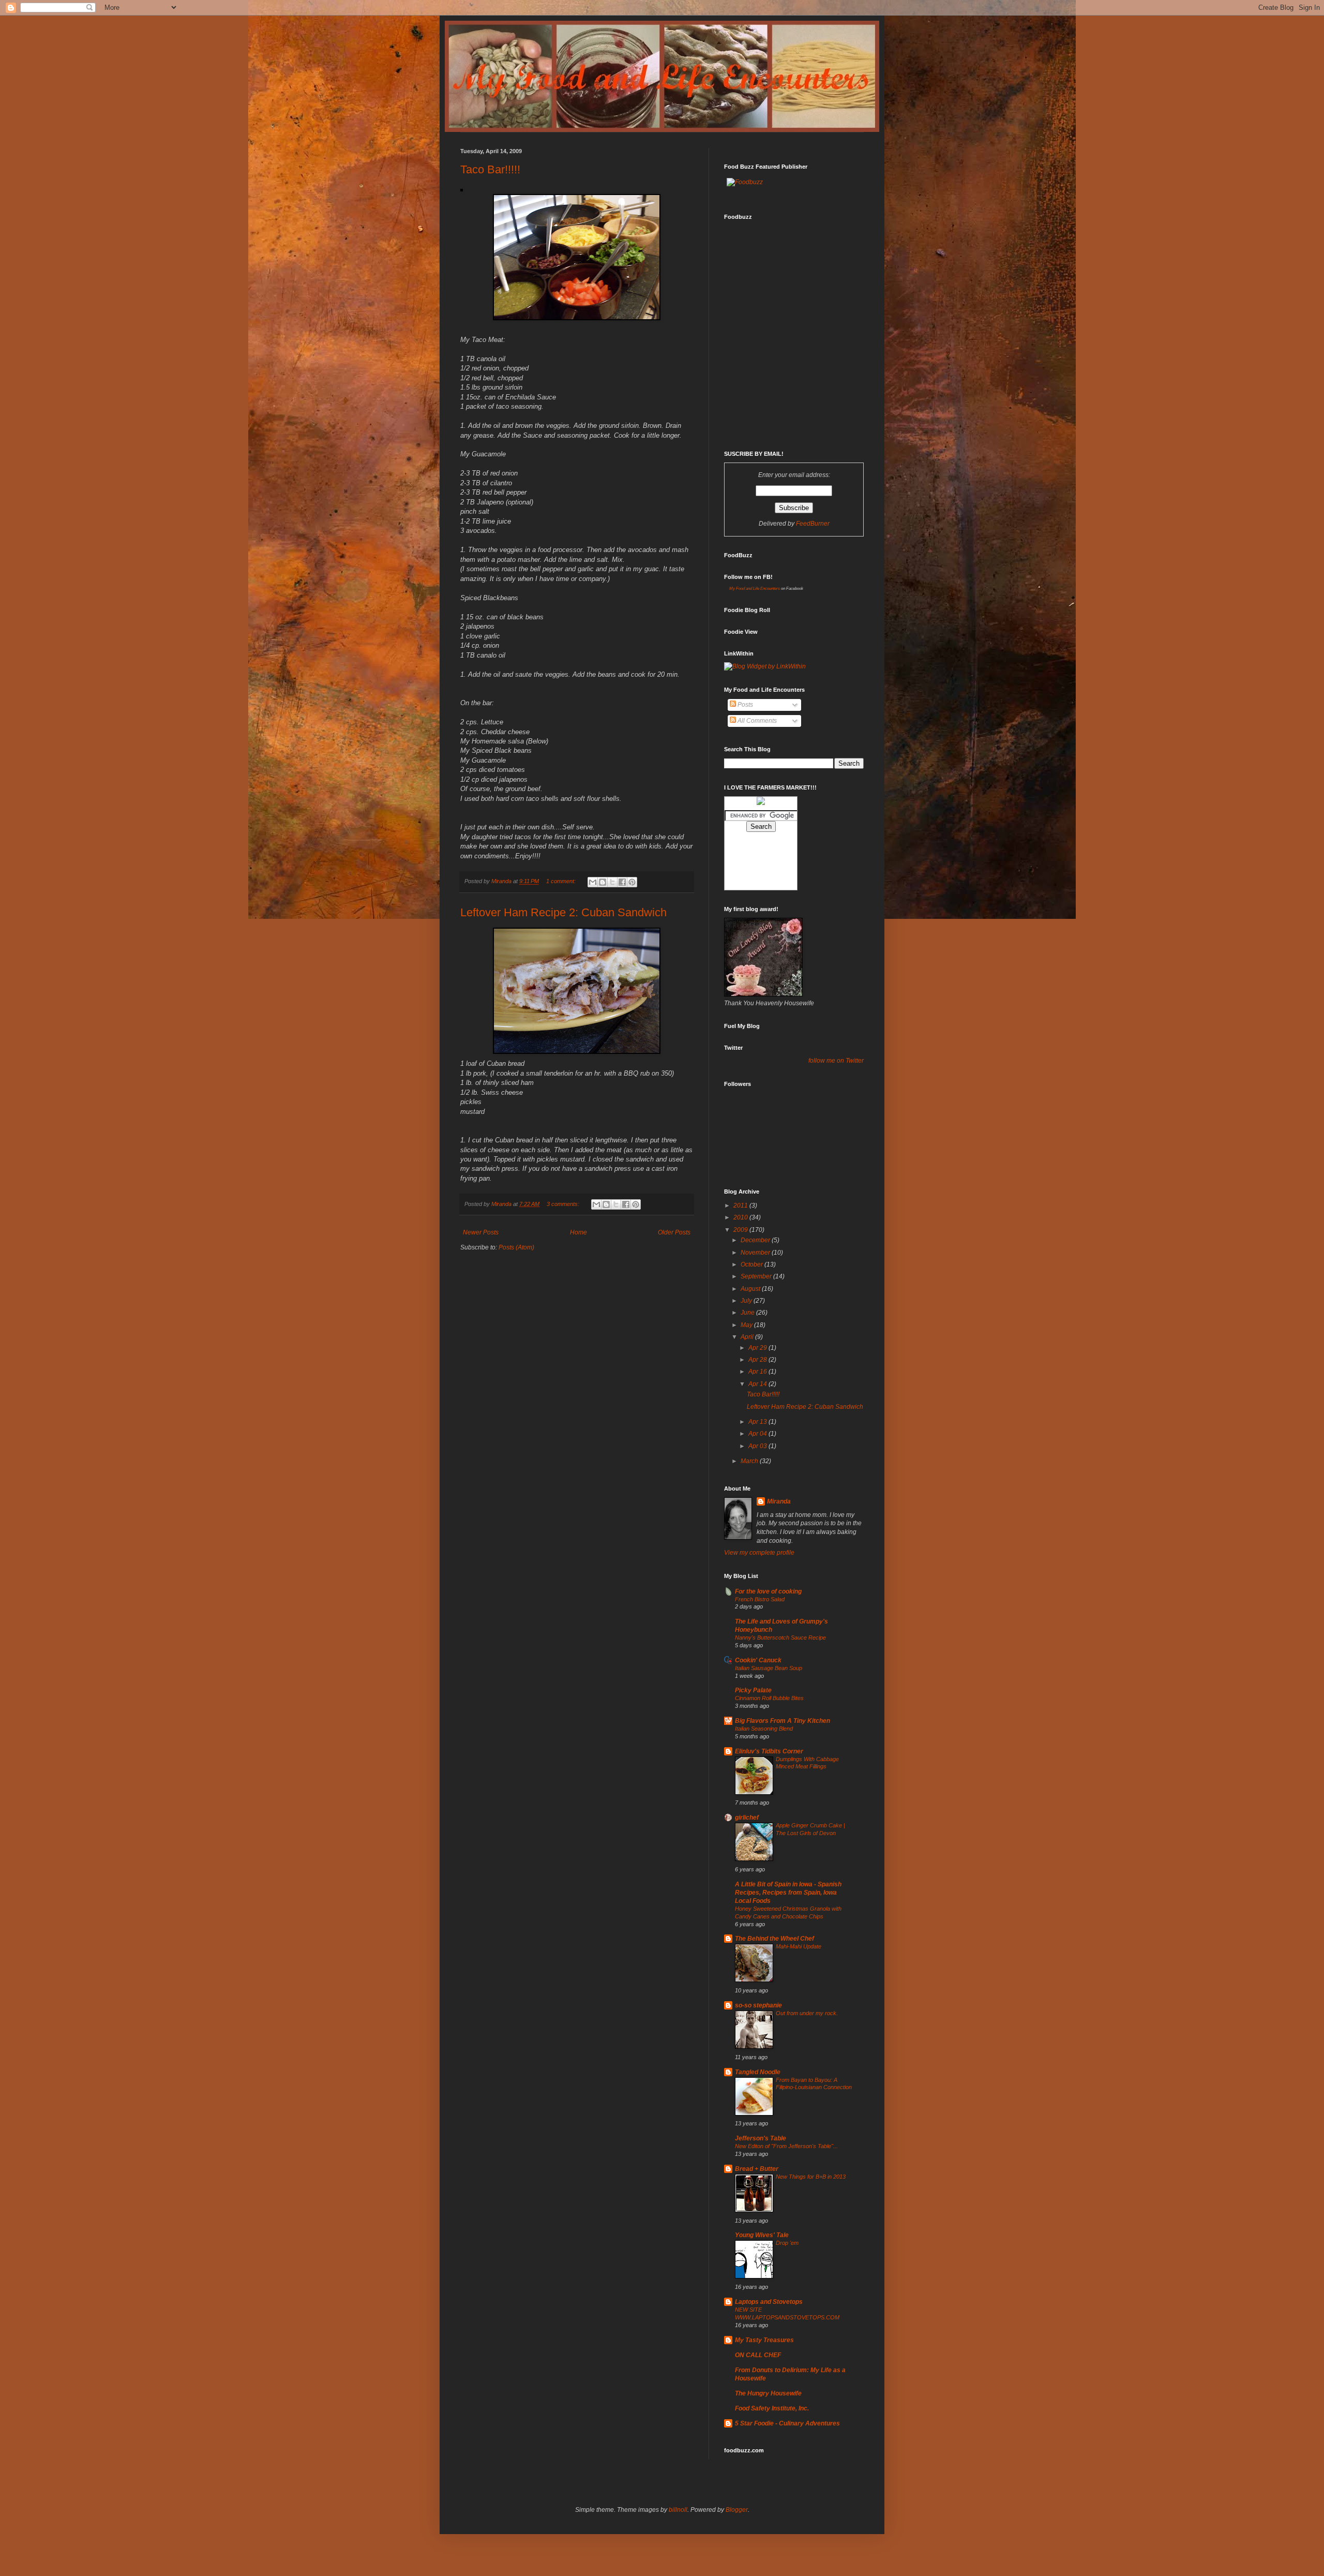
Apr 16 (758, 1372)
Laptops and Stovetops (769, 2302)
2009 (741, 1230)
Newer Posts (481, 1232)
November (756, 1253)
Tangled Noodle (758, 2072)
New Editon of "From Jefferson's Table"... (786, 2146)
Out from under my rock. (807, 2013)
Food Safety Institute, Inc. (772, 2408)
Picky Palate (753, 1690)
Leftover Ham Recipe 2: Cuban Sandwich (563, 912)
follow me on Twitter (836, 1061)
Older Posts (674, 1232)
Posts (744, 705)
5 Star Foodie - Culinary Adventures (787, 2423)
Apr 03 (758, 1446)
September (757, 1276)
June (748, 1313)
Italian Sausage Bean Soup (769, 1668)
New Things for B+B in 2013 (811, 2177)
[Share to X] (612, 882)
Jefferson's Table (761, 2138)
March (750, 1461)
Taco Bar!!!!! (490, 169)
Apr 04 (758, 1434)
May (747, 1325)
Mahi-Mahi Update (799, 1946)
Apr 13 (758, 1422)
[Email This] (593, 882)
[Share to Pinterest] (632, 882)
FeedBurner (813, 524)
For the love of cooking (768, 1591)
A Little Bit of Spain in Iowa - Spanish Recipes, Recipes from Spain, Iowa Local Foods (788, 1893)
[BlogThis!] (603, 882)
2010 (741, 1217)
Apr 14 (758, 1384)
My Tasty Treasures (764, 2340)
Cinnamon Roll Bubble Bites (769, 1698)
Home (578, 1232)
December (756, 1240)
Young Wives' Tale (762, 2235)
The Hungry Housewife (768, 2393)
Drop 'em (787, 2243)
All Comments (756, 721)
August (751, 1289)
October (753, 1264)
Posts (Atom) (516, 1247)
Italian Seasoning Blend (764, 1729)
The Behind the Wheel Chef (774, 1939)
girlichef (747, 1818)
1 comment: (562, 881)
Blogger (737, 2510)
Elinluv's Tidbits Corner (769, 1751)
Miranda (779, 1501)
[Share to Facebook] (622, 882)
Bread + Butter (757, 2169)
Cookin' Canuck (758, 1660)
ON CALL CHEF (758, 2355)
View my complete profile (759, 1553)
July (747, 1301)
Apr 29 (758, 1348)
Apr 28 (758, 1360)
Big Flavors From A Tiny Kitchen (783, 1721)
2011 (741, 1205)
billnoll (678, 2510)
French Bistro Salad (760, 1599)
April (748, 1337)
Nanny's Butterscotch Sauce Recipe (780, 1637)
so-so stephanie (758, 2005)
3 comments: (564, 1204)
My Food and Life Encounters (755, 589)
